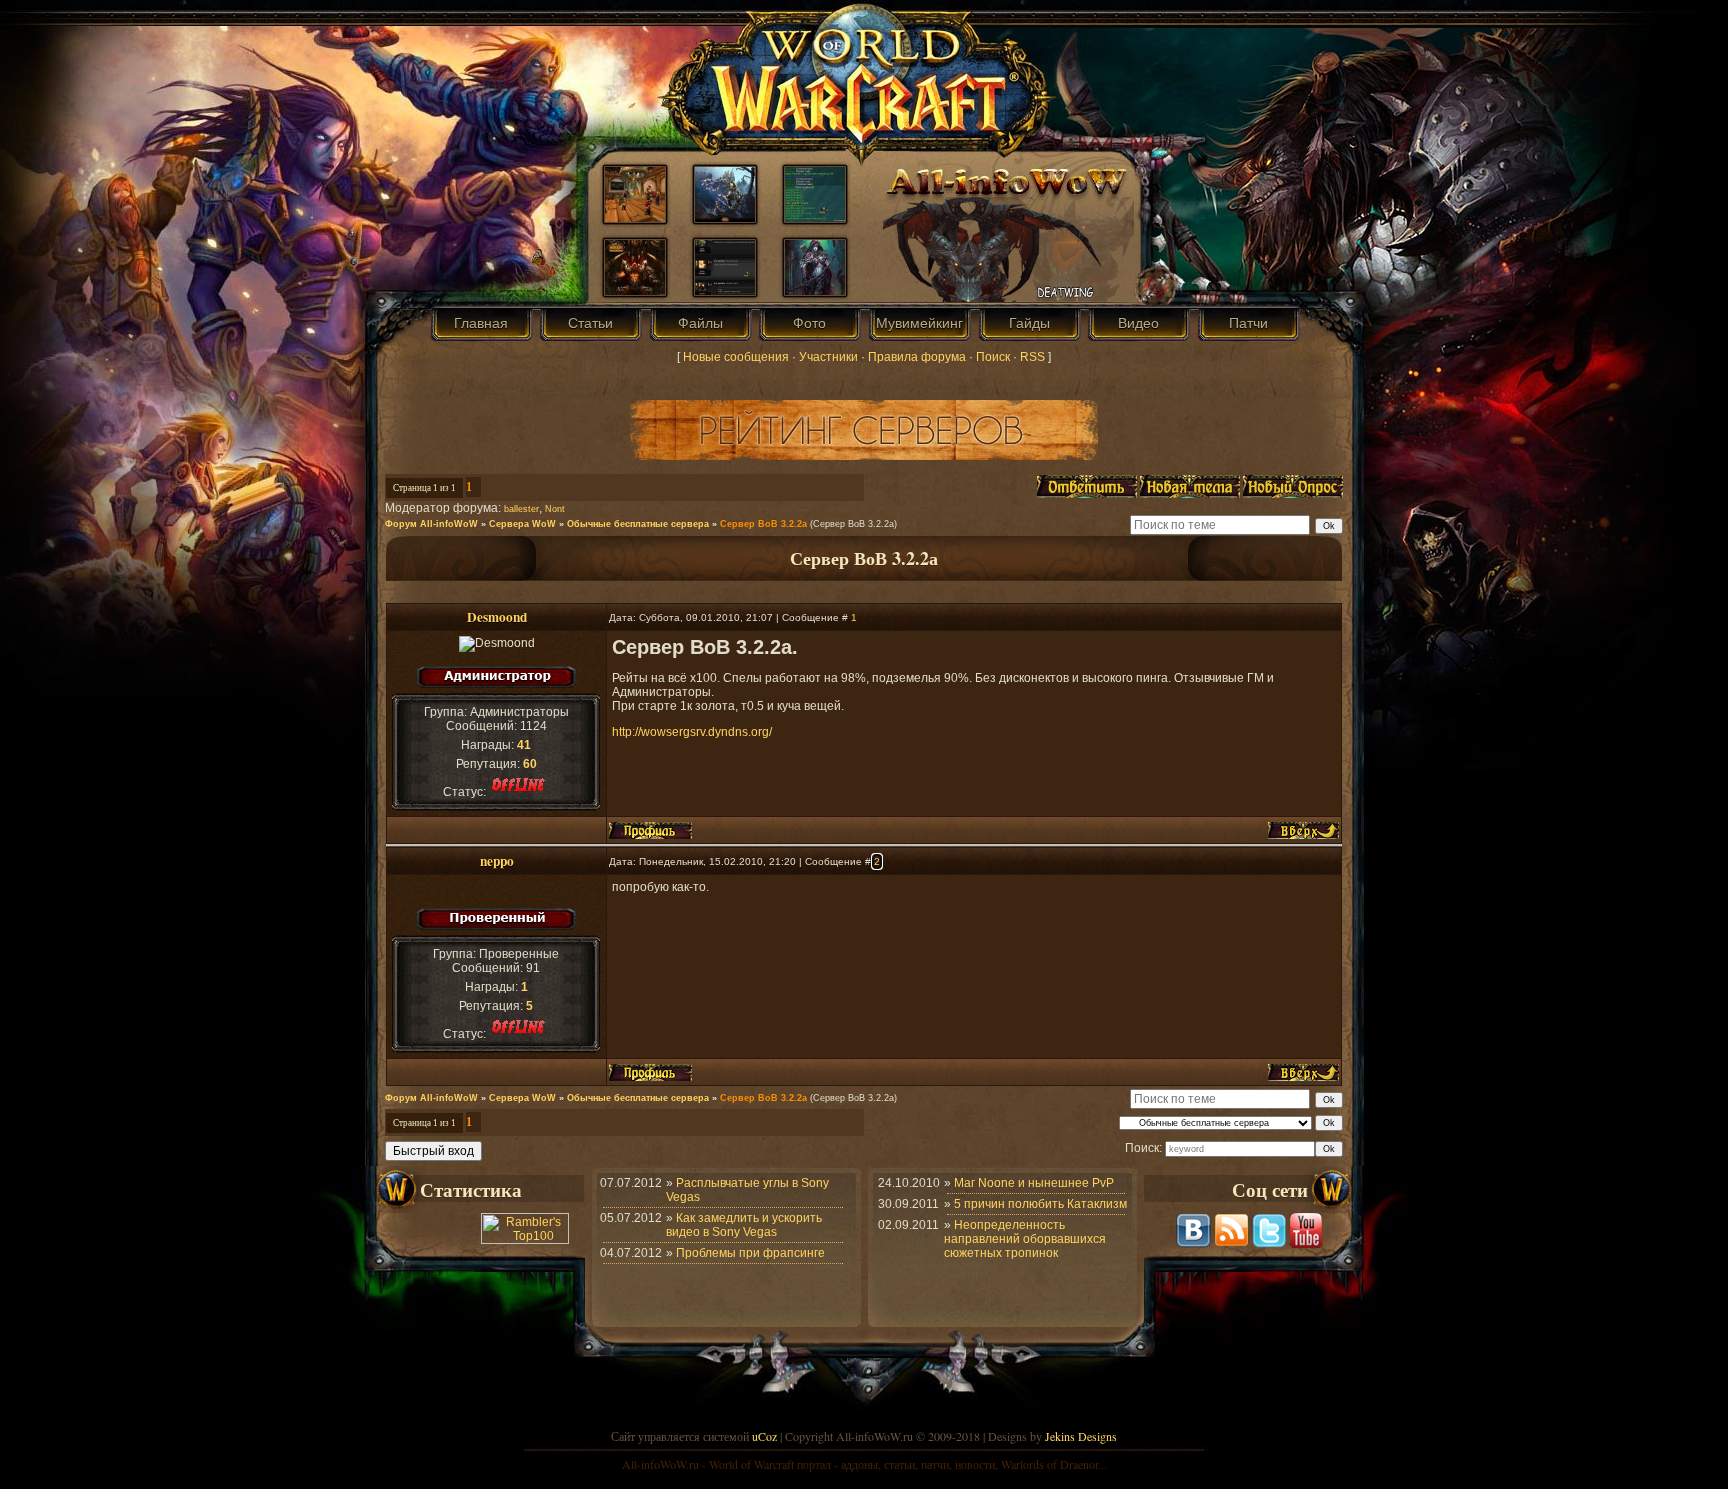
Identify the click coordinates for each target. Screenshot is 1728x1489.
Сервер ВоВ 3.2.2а (763, 524)
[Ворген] (725, 218)
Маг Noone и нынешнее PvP (1034, 1183)
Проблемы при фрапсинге (750, 1253)
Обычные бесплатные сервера (638, 524)
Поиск (993, 357)
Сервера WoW (522, 524)
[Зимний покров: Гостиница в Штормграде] (635, 218)
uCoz (764, 1436)
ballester (521, 509)
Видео (1138, 323)
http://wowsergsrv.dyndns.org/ (692, 732)
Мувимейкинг (919, 323)
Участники (828, 357)
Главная (481, 323)
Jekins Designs (1081, 1436)
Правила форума (917, 357)
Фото (809, 323)
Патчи (1248, 323)
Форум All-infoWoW (431, 524)
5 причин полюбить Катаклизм (1040, 1204)
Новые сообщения (736, 357)
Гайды (1029, 323)
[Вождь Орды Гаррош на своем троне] (635, 291)
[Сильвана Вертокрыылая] (815, 291)
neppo (497, 861)
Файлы (700, 323)
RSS (1032, 357)
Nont (555, 509)
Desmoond (497, 617)
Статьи (590, 323)
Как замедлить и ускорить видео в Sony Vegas (744, 1225)
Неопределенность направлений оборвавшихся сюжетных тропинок (1025, 1239)
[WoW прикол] (815, 218)
